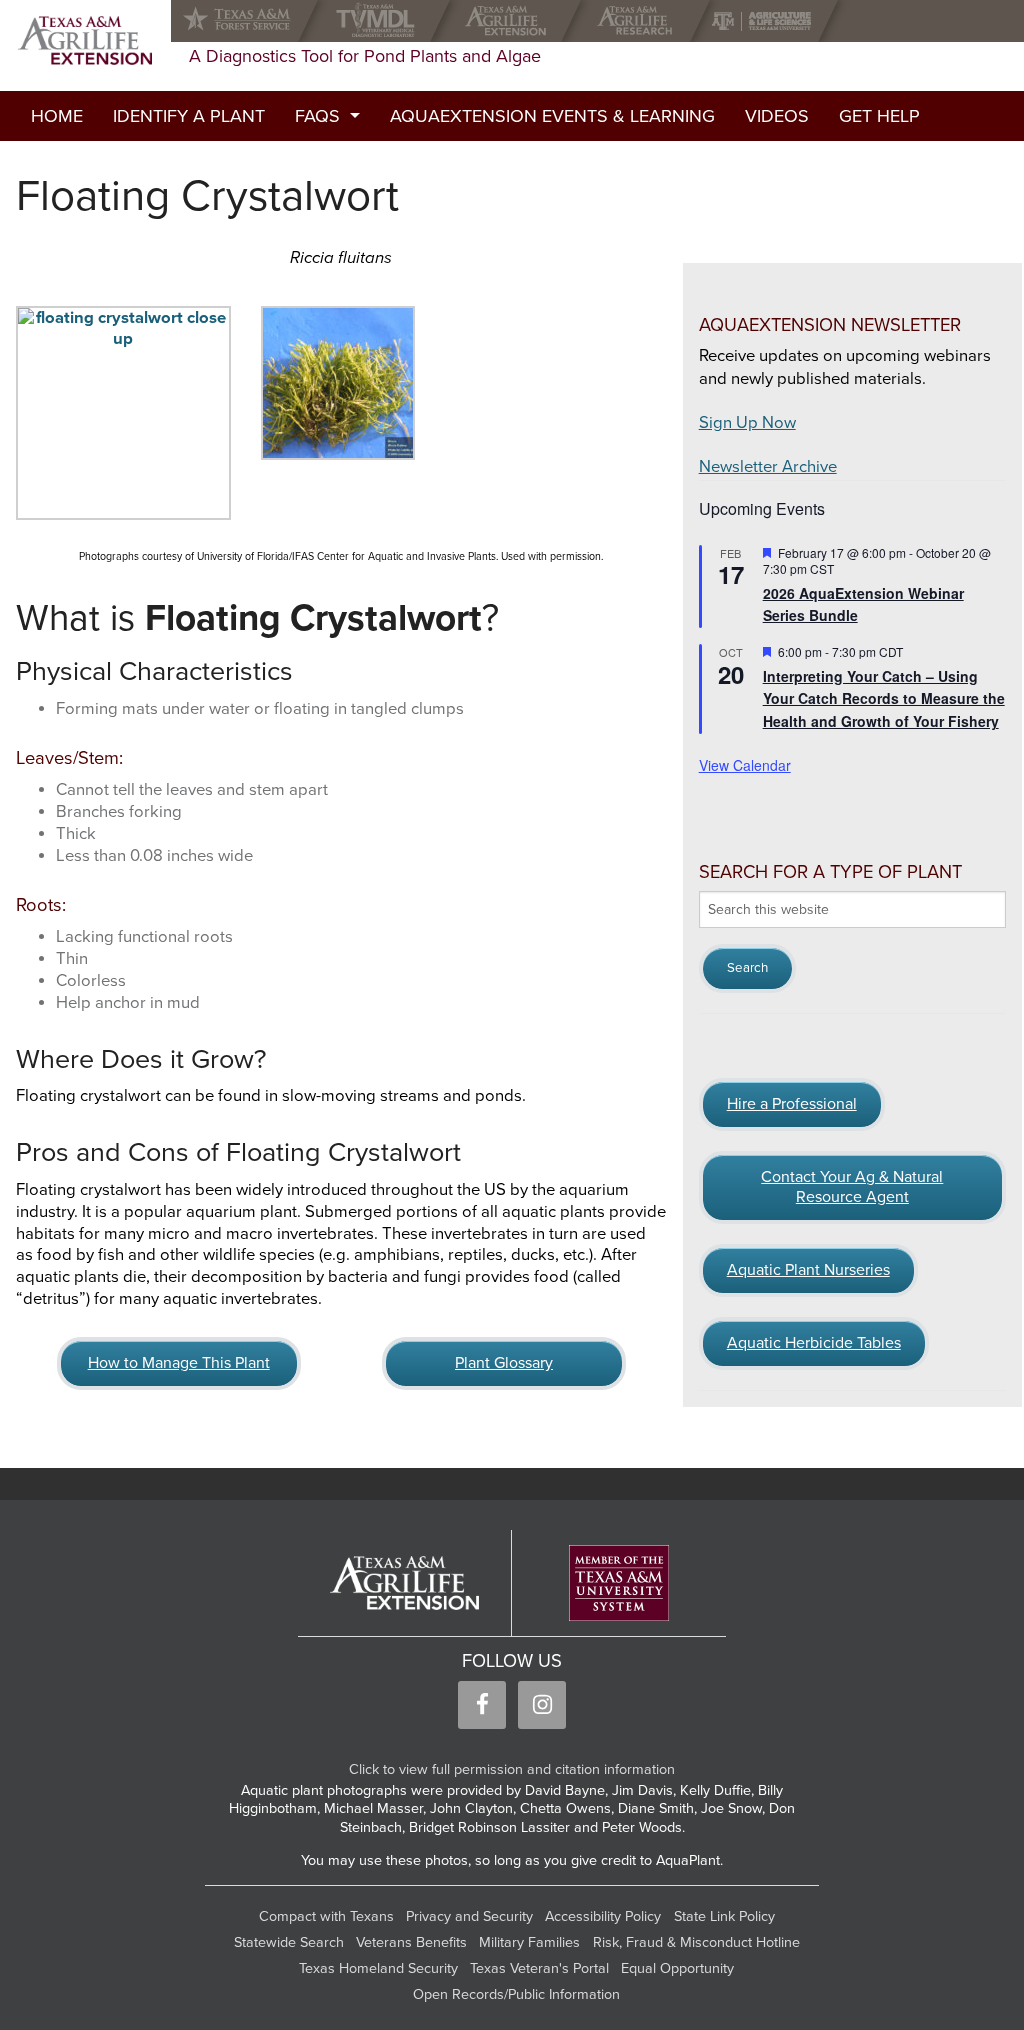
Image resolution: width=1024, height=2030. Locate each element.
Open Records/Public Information (516, 1994)
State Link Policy (724, 1916)
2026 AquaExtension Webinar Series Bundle (863, 604)
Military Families (529, 1942)
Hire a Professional (792, 1104)
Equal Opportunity (677, 1968)
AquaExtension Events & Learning (552, 116)
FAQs (317, 116)
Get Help (879, 116)
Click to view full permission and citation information (512, 1769)
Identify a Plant (189, 116)
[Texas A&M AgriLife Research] (639, 21)
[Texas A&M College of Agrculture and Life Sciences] (767, 21)
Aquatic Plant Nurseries (808, 1270)
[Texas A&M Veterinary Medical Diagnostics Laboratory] (379, 21)
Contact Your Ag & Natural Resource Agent (852, 1187)
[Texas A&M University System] (619, 1583)
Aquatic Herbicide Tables (814, 1343)
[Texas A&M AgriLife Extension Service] (510, 21)
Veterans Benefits (411, 1942)
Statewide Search (289, 1942)
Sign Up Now (747, 423)
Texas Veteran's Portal (539, 1968)
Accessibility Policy (603, 1916)
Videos (777, 116)
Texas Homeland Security (378, 1968)
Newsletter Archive (768, 467)
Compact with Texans (326, 1916)
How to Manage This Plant (179, 1363)
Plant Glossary (504, 1363)
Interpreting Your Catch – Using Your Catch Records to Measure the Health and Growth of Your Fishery (884, 698)
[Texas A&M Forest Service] (253, 21)
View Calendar (745, 765)
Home (57, 116)
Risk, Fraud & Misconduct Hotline (696, 1942)
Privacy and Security (469, 1916)
